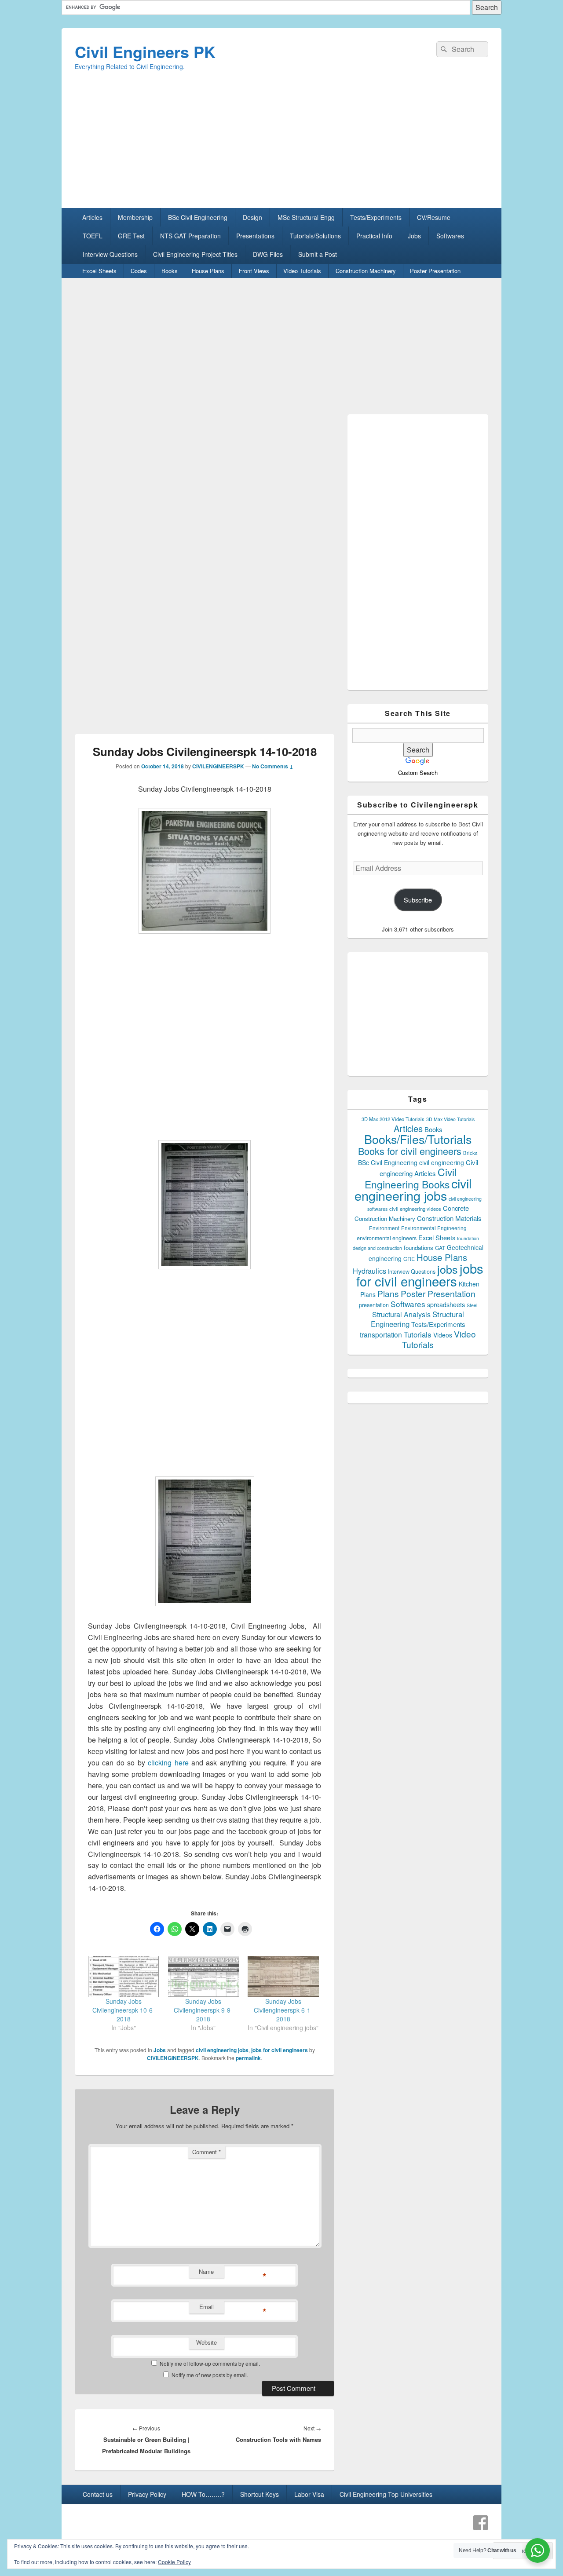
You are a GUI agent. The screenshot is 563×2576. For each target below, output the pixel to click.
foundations (419, 1248)
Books (170, 271)
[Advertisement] (281, 146)
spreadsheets (446, 1304)
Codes (139, 271)
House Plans (208, 271)
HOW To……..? (203, 2494)
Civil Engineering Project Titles (195, 254)
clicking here (170, 1763)
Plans (388, 1293)
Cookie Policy (174, 2562)
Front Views (254, 271)
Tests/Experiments (376, 217)
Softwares (450, 236)
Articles (92, 217)
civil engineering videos (415, 1209)
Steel (472, 1305)
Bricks (470, 1153)
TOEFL (93, 236)
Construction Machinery (366, 271)
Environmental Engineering (434, 1228)
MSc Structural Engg (306, 217)
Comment (207, 2152)
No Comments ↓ (273, 766)
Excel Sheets (99, 271)
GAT (440, 1248)
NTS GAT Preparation (190, 236)
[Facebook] (481, 2523)
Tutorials (418, 1334)
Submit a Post (318, 254)
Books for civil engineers (410, 1151)
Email (207, 2307)
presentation (374, 1305)
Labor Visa (309, 2494)
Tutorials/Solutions (315, 236)
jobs (448, 1269)
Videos (443, 1335)
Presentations (255, 236)
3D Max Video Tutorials (450, 1119)
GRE (409, 1259)
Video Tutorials (302, 271)
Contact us (98, 2494)
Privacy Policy (147, 2494)
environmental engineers (387, 1238)
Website (207, 2342)
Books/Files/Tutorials (418, 1139)
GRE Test (131, 236)
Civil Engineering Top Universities (386, 2494)
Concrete (456, 1208)
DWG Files (268, 254)
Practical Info (374, 236)
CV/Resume (434, 217)
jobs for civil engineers (280, 2050)
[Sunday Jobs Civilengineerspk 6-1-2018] (283, 1977)
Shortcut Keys (260, 2494)
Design (252, 217)
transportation (381, 1334)
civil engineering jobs (222, 2050)
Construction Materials (449, 1218)
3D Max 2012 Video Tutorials (393, 1119)
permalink (248, 2058)
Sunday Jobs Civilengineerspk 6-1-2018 (283, 2010)
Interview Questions (110, 254)
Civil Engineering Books (411, 1178)
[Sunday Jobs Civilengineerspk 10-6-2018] (124, 1977)
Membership (135, 217)
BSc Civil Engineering (198, 217)
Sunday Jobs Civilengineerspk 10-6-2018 (124, 2010)
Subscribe (418, 900)
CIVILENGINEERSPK (218, 766)
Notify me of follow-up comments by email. (210, 2363)
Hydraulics (369, 1271)
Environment (384, 1228)
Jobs (414, 236)
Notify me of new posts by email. (210, 2375)
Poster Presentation (435, 271)
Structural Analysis (401, 1314)
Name (206, 2271)
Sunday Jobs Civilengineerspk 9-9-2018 (203, 2010)
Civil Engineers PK (145, 51)
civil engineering (442, 1162)
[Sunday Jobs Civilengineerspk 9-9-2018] (204, 1977)
